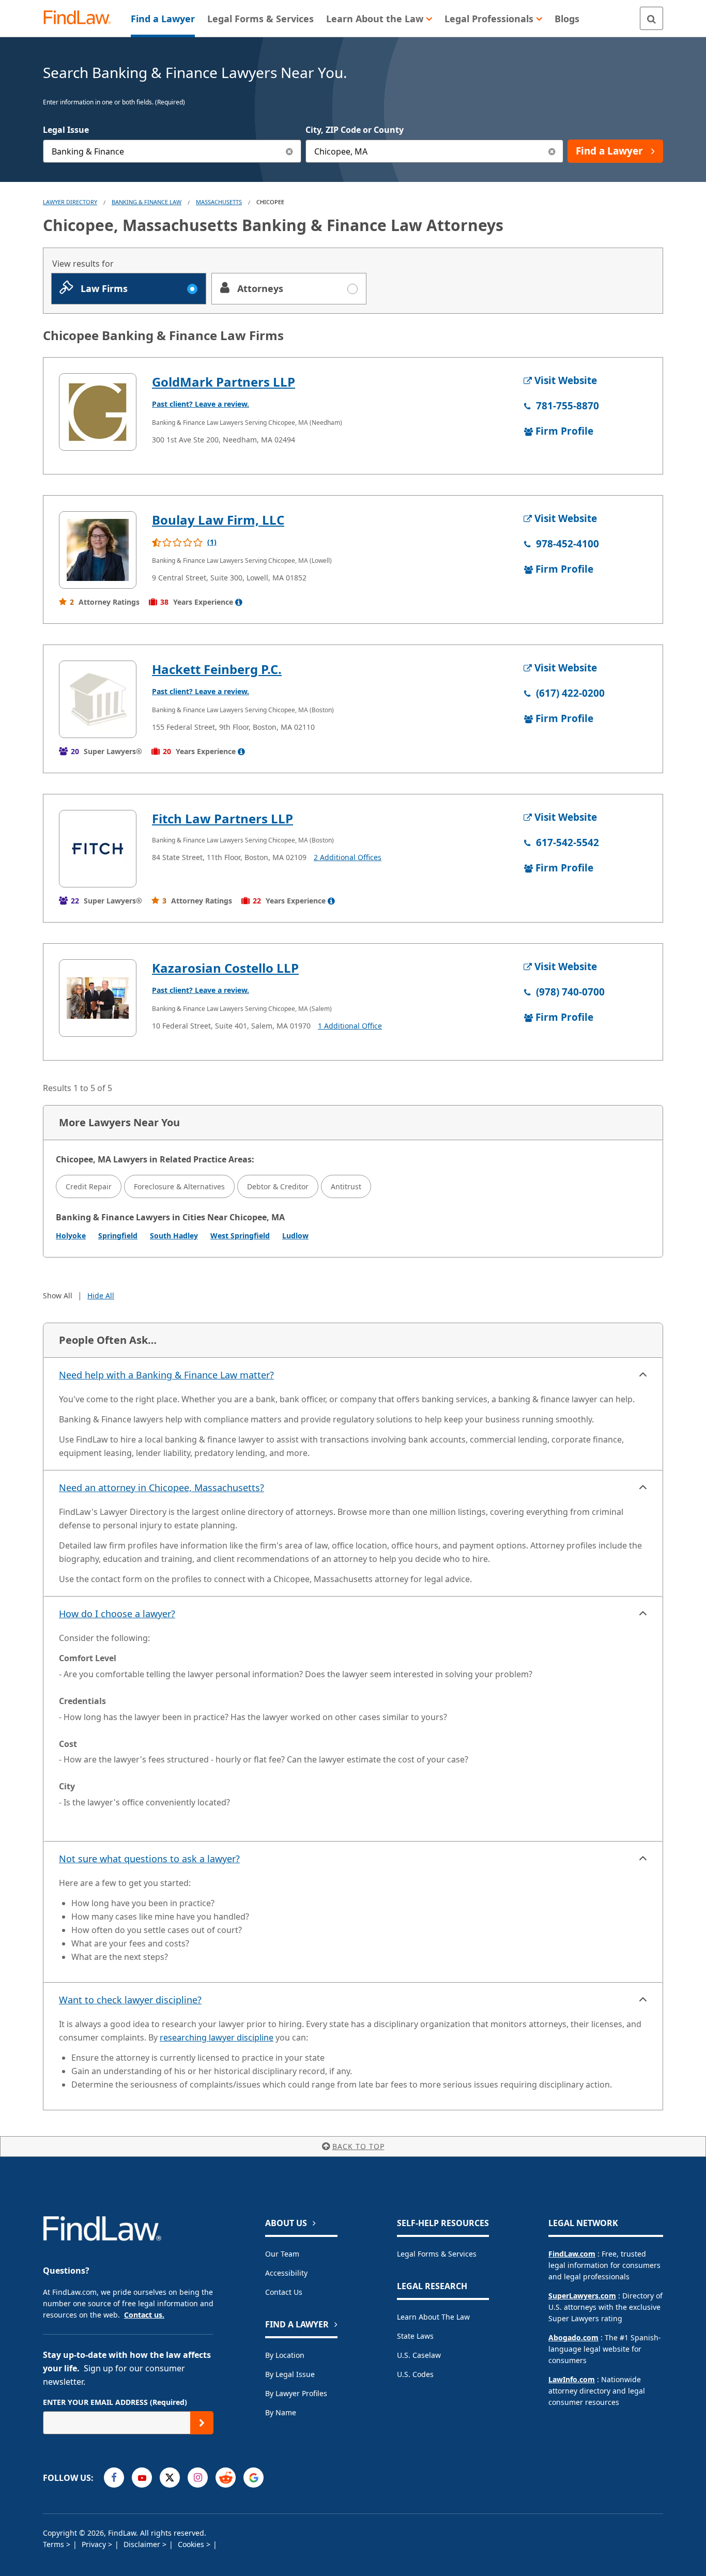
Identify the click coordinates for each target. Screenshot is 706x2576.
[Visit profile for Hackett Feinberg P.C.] (98, 699)
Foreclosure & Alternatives (179, 1186)
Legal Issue (66, 130)
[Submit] (202, 2423)
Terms (55, 2544)
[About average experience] (239, 602)
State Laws (415, 2336)
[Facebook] (114, 2478)
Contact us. (144, 2315)
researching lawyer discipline (217, 2037)
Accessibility (286, 2273)
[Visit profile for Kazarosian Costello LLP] (98, 998)
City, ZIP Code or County (355, 130)
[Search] (651, 18)
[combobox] (172, 151)
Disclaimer (143, 2544)
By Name (281, 2412)
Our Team (282, 2254)
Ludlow (295, 1236)
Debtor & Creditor (278, 1186)
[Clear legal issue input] (290, 151)
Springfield (118, 1236)
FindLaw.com (572, 2254)
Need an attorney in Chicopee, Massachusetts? (162, 1488)
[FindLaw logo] (81, 18)
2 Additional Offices (348, 857)
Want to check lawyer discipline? (130, 2000)
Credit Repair (89, 1186)
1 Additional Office (350, 1026)
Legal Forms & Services (437, 2254)
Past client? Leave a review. (201, 404)
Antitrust (346, 1186)
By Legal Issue (290, 2374)
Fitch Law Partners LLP (222, 818)
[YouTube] (142, 2478)
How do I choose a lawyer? (117, 1614)
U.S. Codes (415, 2374)
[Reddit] (226, 2478)
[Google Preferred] (254, 2478)
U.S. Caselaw (419, 2355)
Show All (58, 1295)
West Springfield (240, 1236)
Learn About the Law (433, 2317)
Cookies (192, 2544)
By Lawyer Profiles (296, 2393)
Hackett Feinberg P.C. (217, 669)
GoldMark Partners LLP (224, 382)
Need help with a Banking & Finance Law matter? (166, 1375)
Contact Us (284, 2292)
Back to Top (358, 2146)
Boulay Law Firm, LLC (218, 520)
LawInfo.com (572, 2379)
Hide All (101, 1295)
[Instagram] (198, 2478)
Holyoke (71, 1236)
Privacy (95, 2544)
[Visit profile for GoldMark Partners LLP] (98, 412)
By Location (285, 2355)
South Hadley (174, 1236)
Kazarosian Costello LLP (225, 968)
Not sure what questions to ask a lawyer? (149, 1859)
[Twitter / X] (170, 2478)
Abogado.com (573, 2337)
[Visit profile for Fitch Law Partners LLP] (98, 849)
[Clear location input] (552, 151)
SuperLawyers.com (582, 2296)
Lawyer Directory (70, 202)
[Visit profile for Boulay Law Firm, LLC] (98, 550)
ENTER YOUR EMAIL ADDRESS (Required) (115, 2402)
